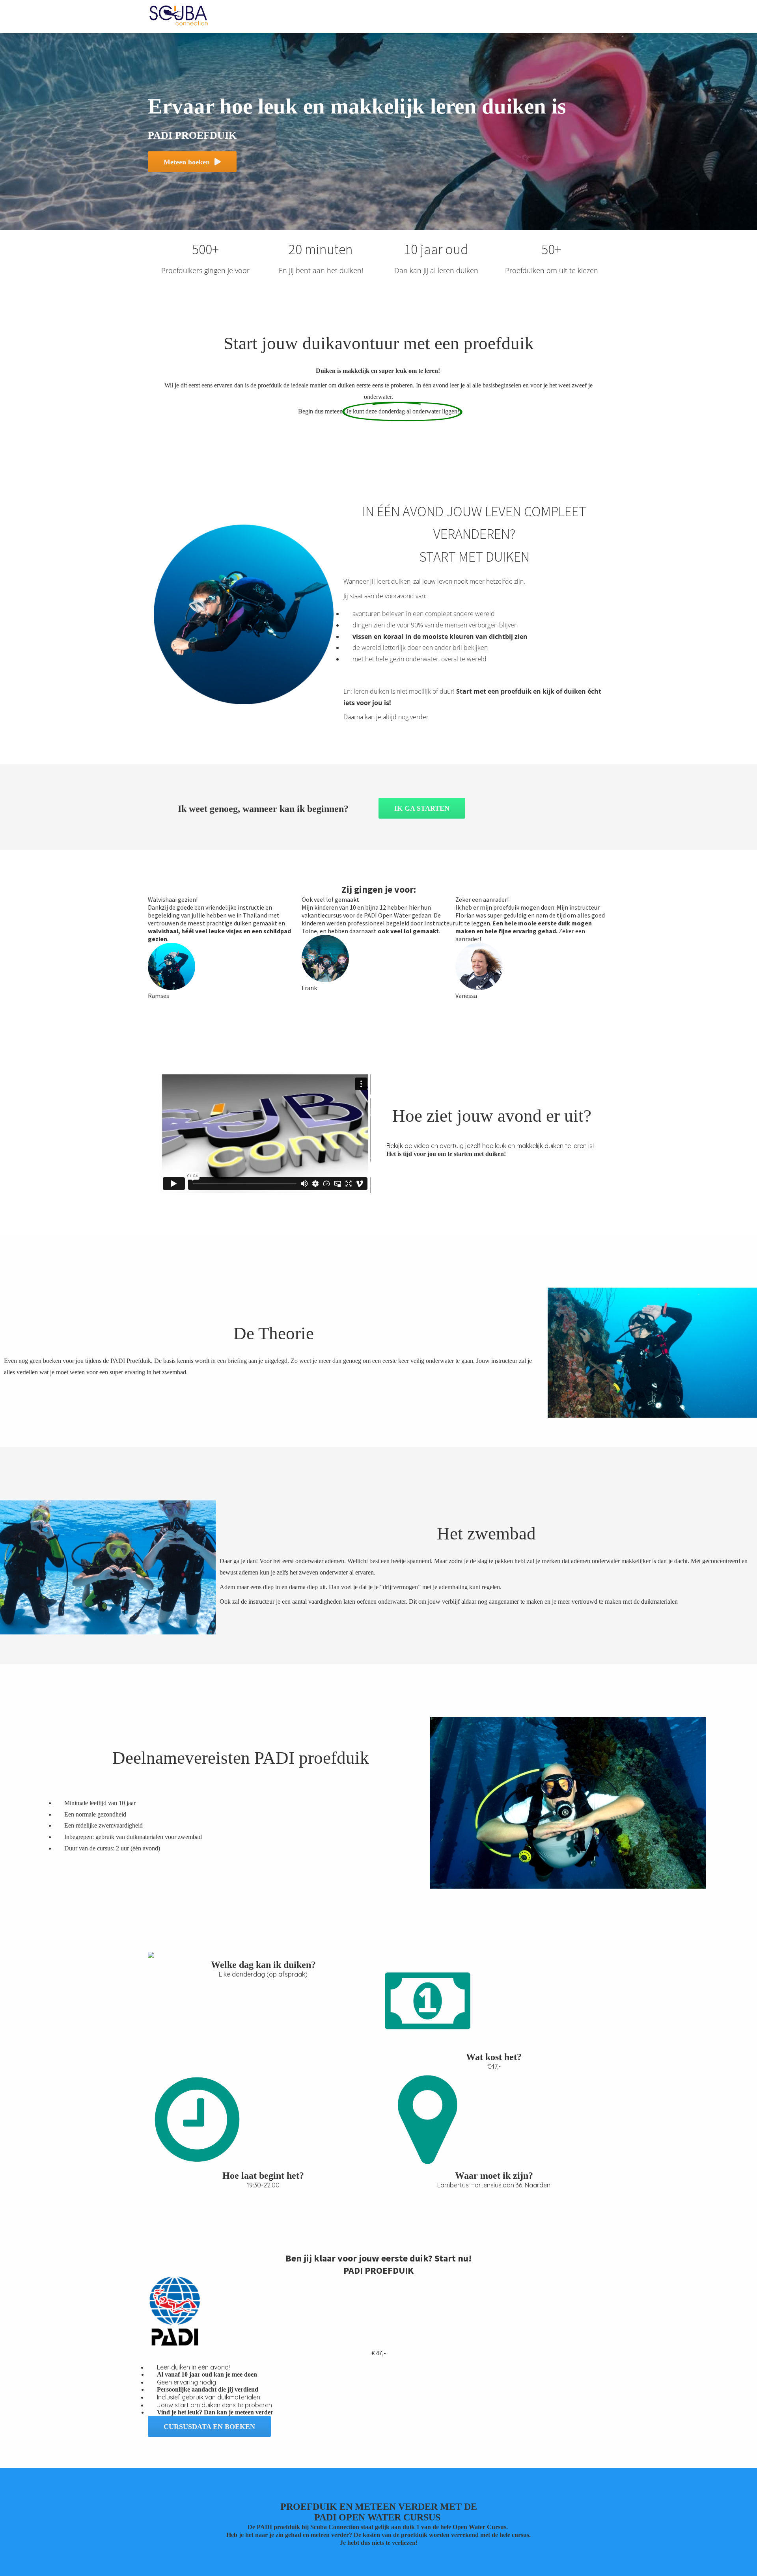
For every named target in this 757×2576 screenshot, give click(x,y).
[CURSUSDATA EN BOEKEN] (209, 2435)
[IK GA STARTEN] (422, 816)
